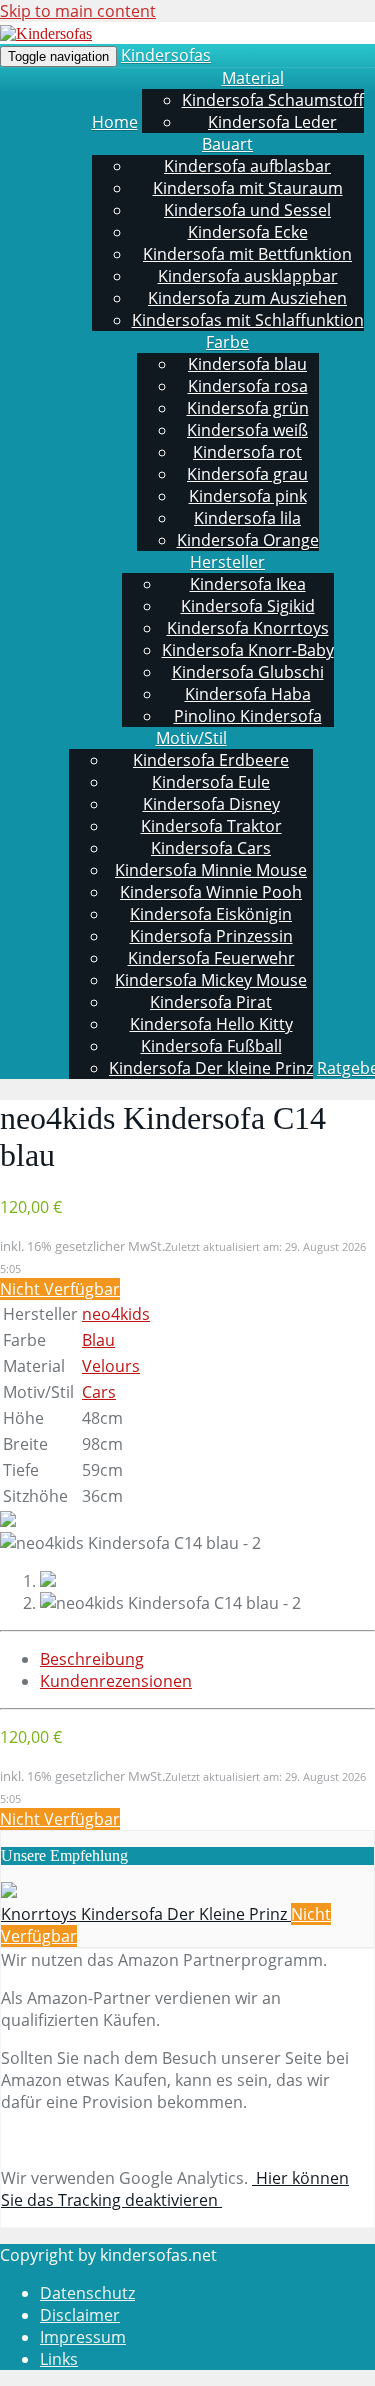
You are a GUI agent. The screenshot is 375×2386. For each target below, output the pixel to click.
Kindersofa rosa (248, 386)
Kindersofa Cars (211, 848)
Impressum (83, 2337)
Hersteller (227, 562)
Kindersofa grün (248, 408)
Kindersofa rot (247, 452)
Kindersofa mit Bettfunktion (247, 254)
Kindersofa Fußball (211, 1046)
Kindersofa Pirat (211, 1002)
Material (253, 78)
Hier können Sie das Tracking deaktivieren (175, 2189)
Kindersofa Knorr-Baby (248, 650)
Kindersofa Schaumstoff (273, 100)
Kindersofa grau (247, 474)
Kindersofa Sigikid (248, 606)
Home (115, 122)
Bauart (227, 144)
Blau (98, 1340)
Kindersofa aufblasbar (247, 166)
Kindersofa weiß (247, 430)
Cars (99, 1392)
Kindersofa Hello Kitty (211, 1024)
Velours (111, 1366)
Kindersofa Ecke (248, 232)
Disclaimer (80, 2315)
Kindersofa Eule (211, 782)
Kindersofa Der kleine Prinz (211, 1068)
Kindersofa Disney (211, 804)
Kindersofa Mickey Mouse (211, 980)
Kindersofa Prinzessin (211, 936)
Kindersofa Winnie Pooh (211, 892)
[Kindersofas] (46, 33)
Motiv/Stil (191, 738)
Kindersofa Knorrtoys (248, 628)
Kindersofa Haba (248, 694)
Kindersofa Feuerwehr (211, 958)
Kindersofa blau (247, 364)
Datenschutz (87, 2293)
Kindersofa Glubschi (248, 672)
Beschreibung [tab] (92, 1659)
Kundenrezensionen (116, 1681)
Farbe (227, 342)
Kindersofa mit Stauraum (248, 188)
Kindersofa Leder (272, 122)
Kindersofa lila (247, 518)
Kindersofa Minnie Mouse (211, 870)
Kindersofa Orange (248, 540)
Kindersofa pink (248, 496)
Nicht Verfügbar (60, 1289)
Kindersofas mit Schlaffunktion (248, 320)
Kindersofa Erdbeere (211, 760)
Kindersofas (166, 55)
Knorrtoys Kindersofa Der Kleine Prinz (146, 1914)
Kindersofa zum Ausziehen (247, 298)
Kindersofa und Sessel (247, 210)
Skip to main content (78, 11)
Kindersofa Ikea (248, 584)
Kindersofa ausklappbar (248, 276)
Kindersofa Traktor (211, 826)
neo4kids (116, 1314)
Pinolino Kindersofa (248, 716)
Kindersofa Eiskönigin (211, 914)
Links (59, 2359)
